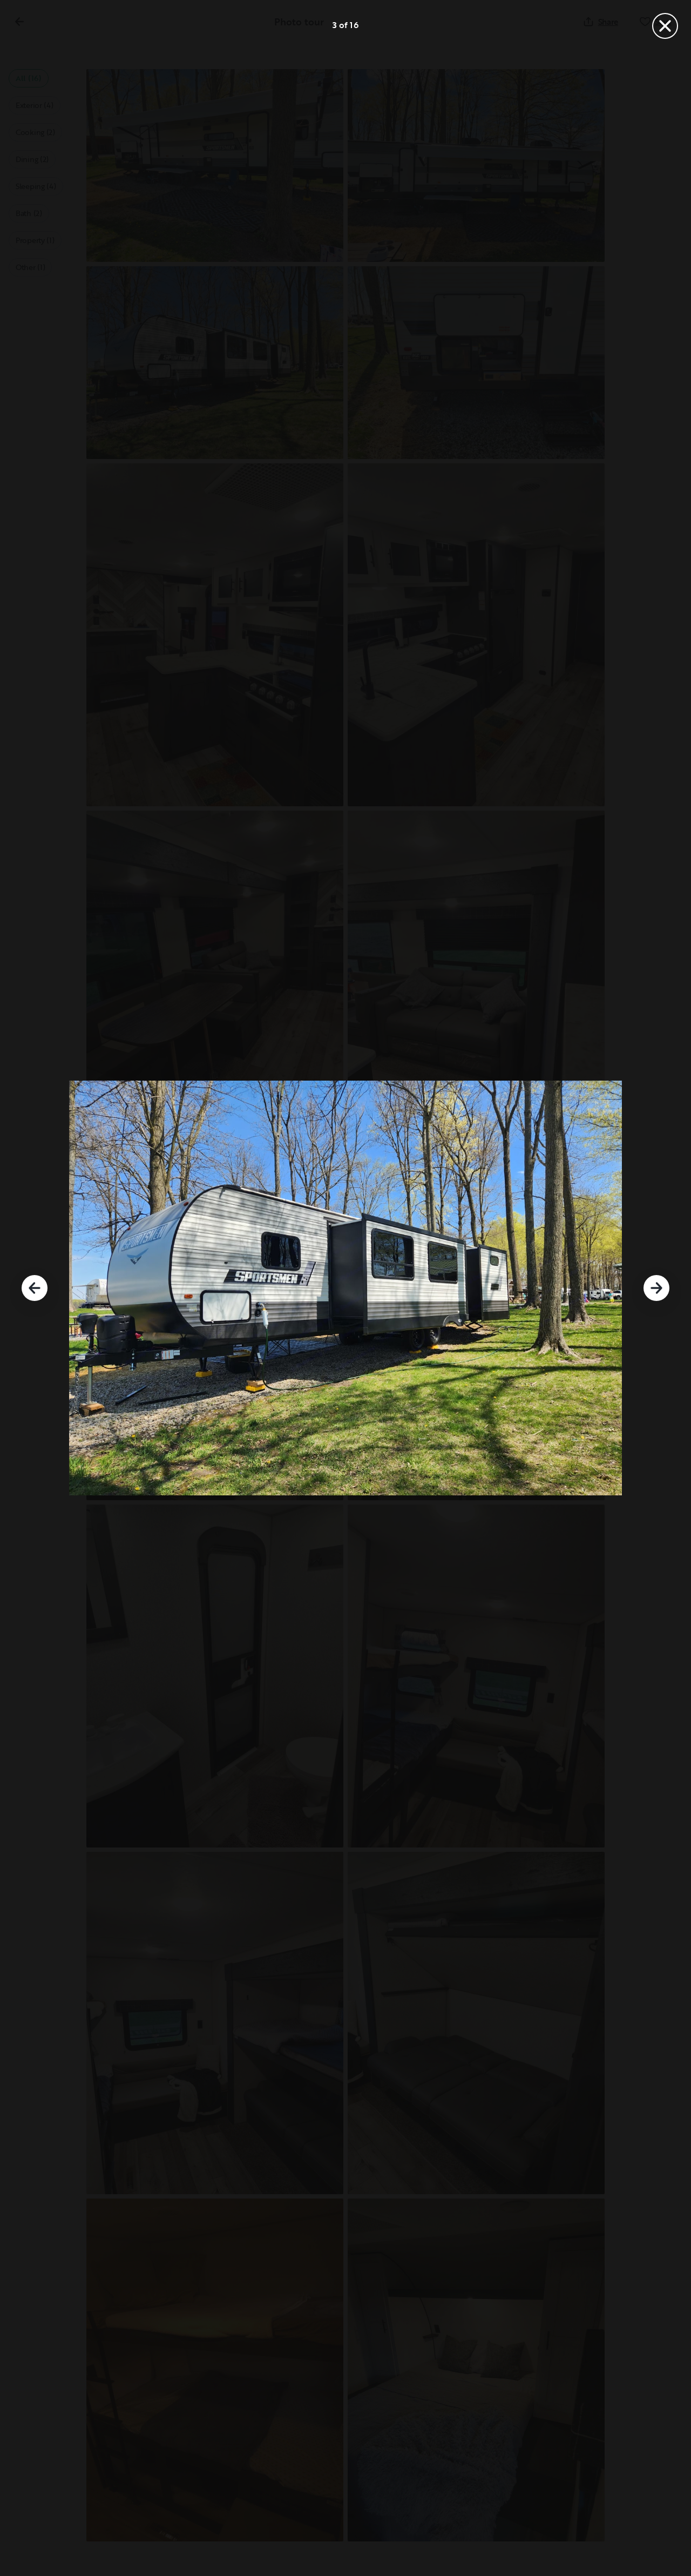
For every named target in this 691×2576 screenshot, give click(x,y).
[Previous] (35, 1288)
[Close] (665, 26)
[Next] (656, 1288)
